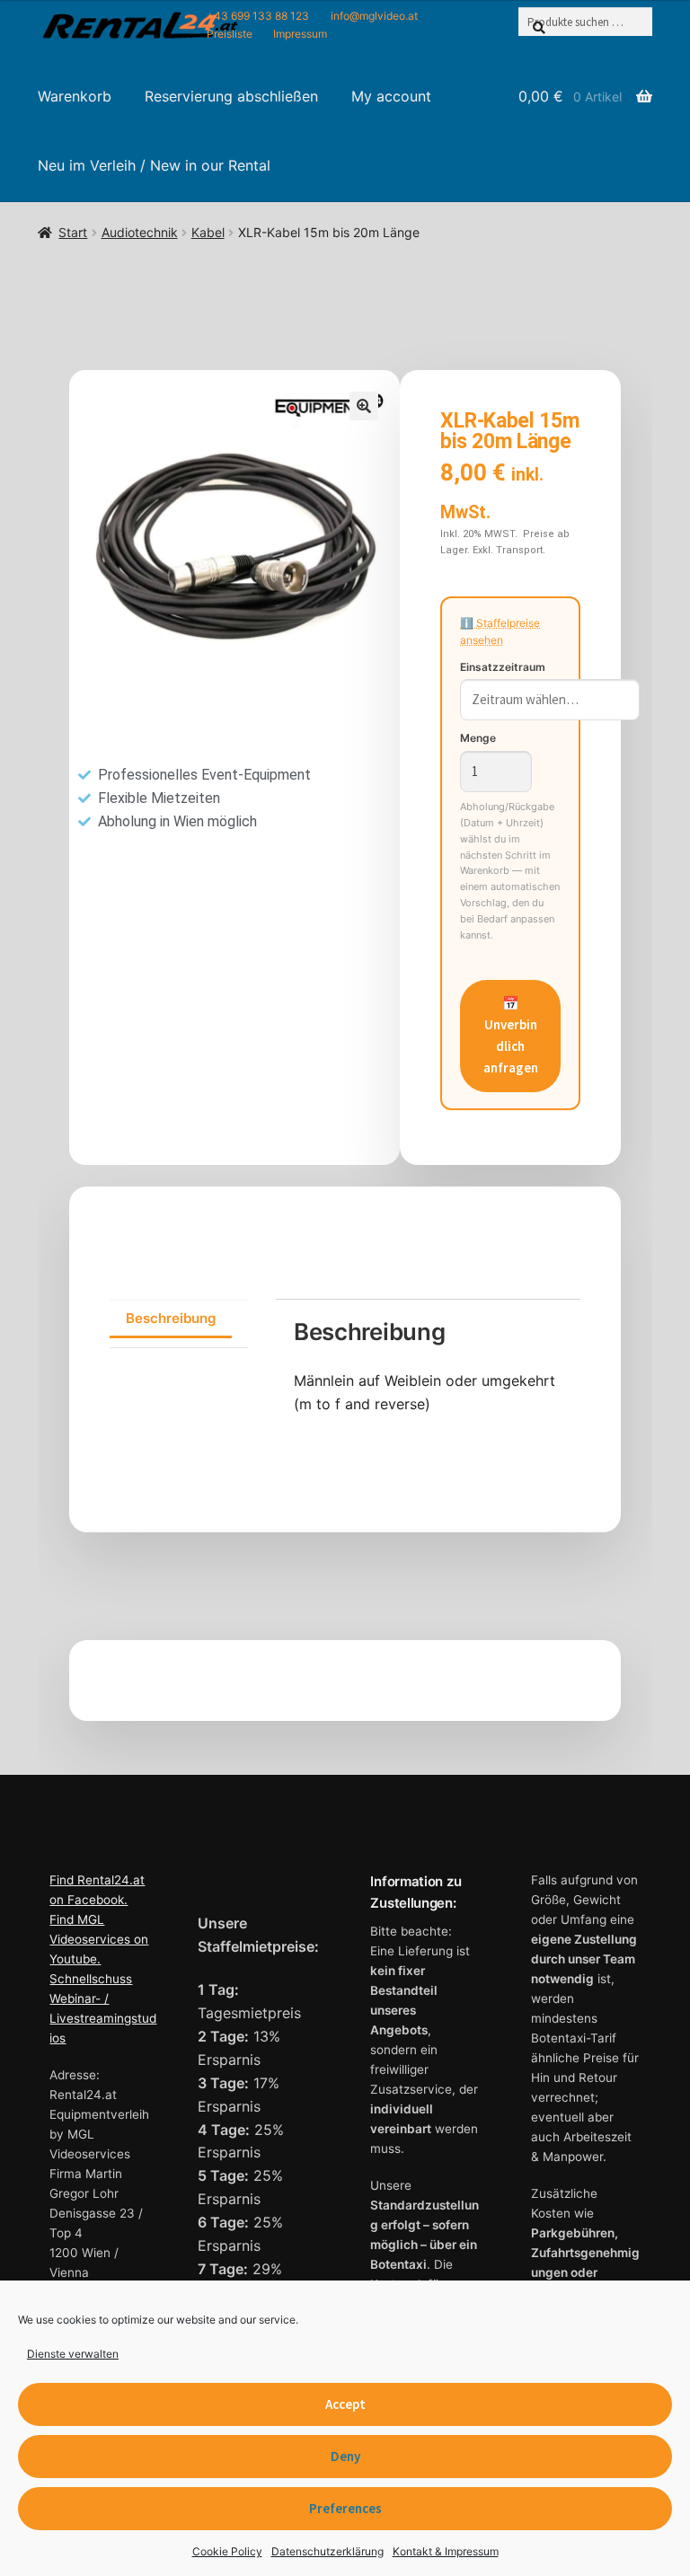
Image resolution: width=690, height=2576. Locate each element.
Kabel (208, 232)
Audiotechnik (140, 232)
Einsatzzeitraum (503, 667)
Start (73, 232)
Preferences (345, 2508)
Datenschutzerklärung (327, 2551)
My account (391, 96)
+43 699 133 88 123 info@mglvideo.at (312, 16)
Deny (345, 2456)
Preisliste (230, 34)
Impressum (300, 34)
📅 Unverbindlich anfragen (511, 1036)
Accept (345, 2404)
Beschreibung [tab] (171, 1318)
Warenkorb (75, 96)
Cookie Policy (227, 2551)
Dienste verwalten (73, 2354)
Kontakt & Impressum (446, 2551)
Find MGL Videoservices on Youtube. (99, 1939)
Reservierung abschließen (231, 96)
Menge (478, 738)
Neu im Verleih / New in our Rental (154, 165)
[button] (364, 406)
